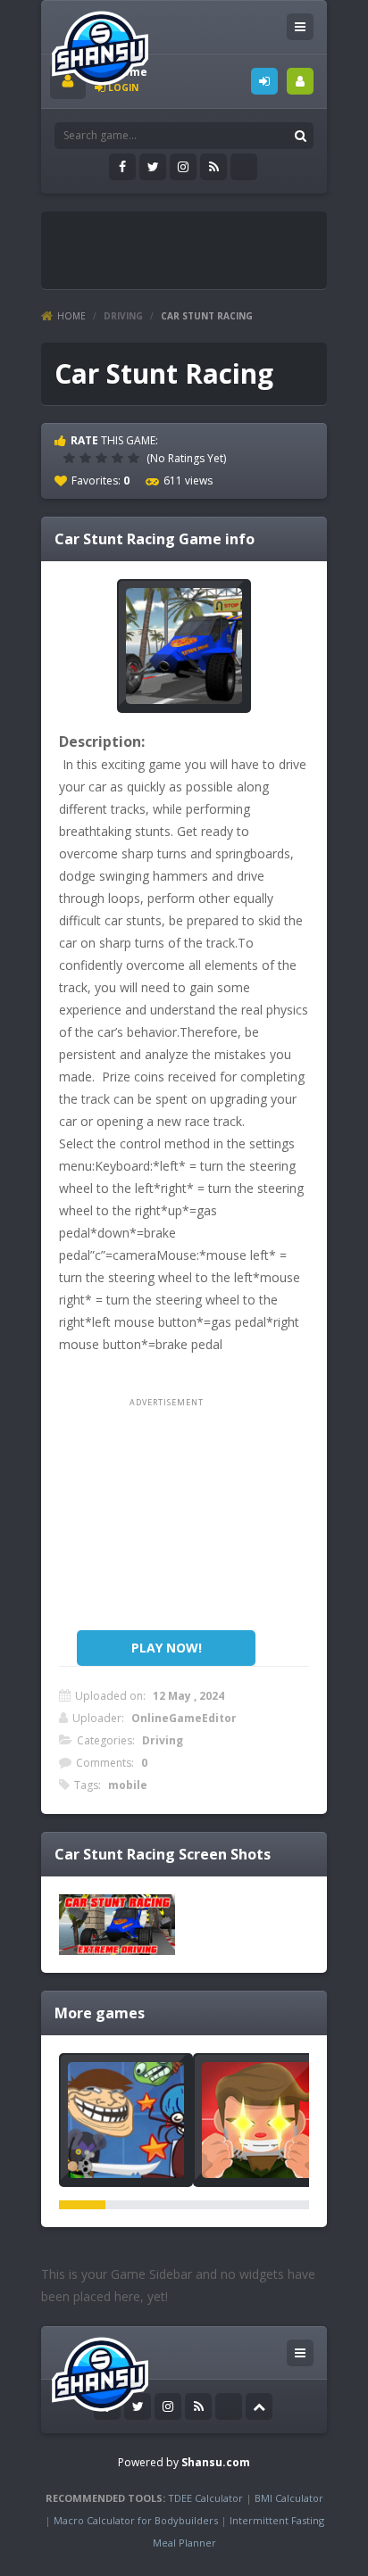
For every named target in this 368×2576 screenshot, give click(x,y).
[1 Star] (71, 458)
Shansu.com (216, 2462)
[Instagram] (183, 167)
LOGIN (264, 81)
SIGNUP (300, 81)
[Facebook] (122, 167)
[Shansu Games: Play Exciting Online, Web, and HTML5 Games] (100, 44)
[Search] (300, 136)
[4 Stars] (120, 458)
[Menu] (300, 27)
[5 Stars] (136, 458)
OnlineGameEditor (184, 1718)
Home (71, 316)
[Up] (259, 2406)
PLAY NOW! (167, 1648)
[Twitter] (153, 167)
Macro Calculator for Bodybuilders (136, 2520)
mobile (128, 1785)
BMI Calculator (289, 2498)
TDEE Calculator (205, 2498)
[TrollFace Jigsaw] (126, 2120)
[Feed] (213, 167)
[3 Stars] (104, 458)
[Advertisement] (209, 243)
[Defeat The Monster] (260, 2120)
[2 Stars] (88, 458)
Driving (123, 316)
